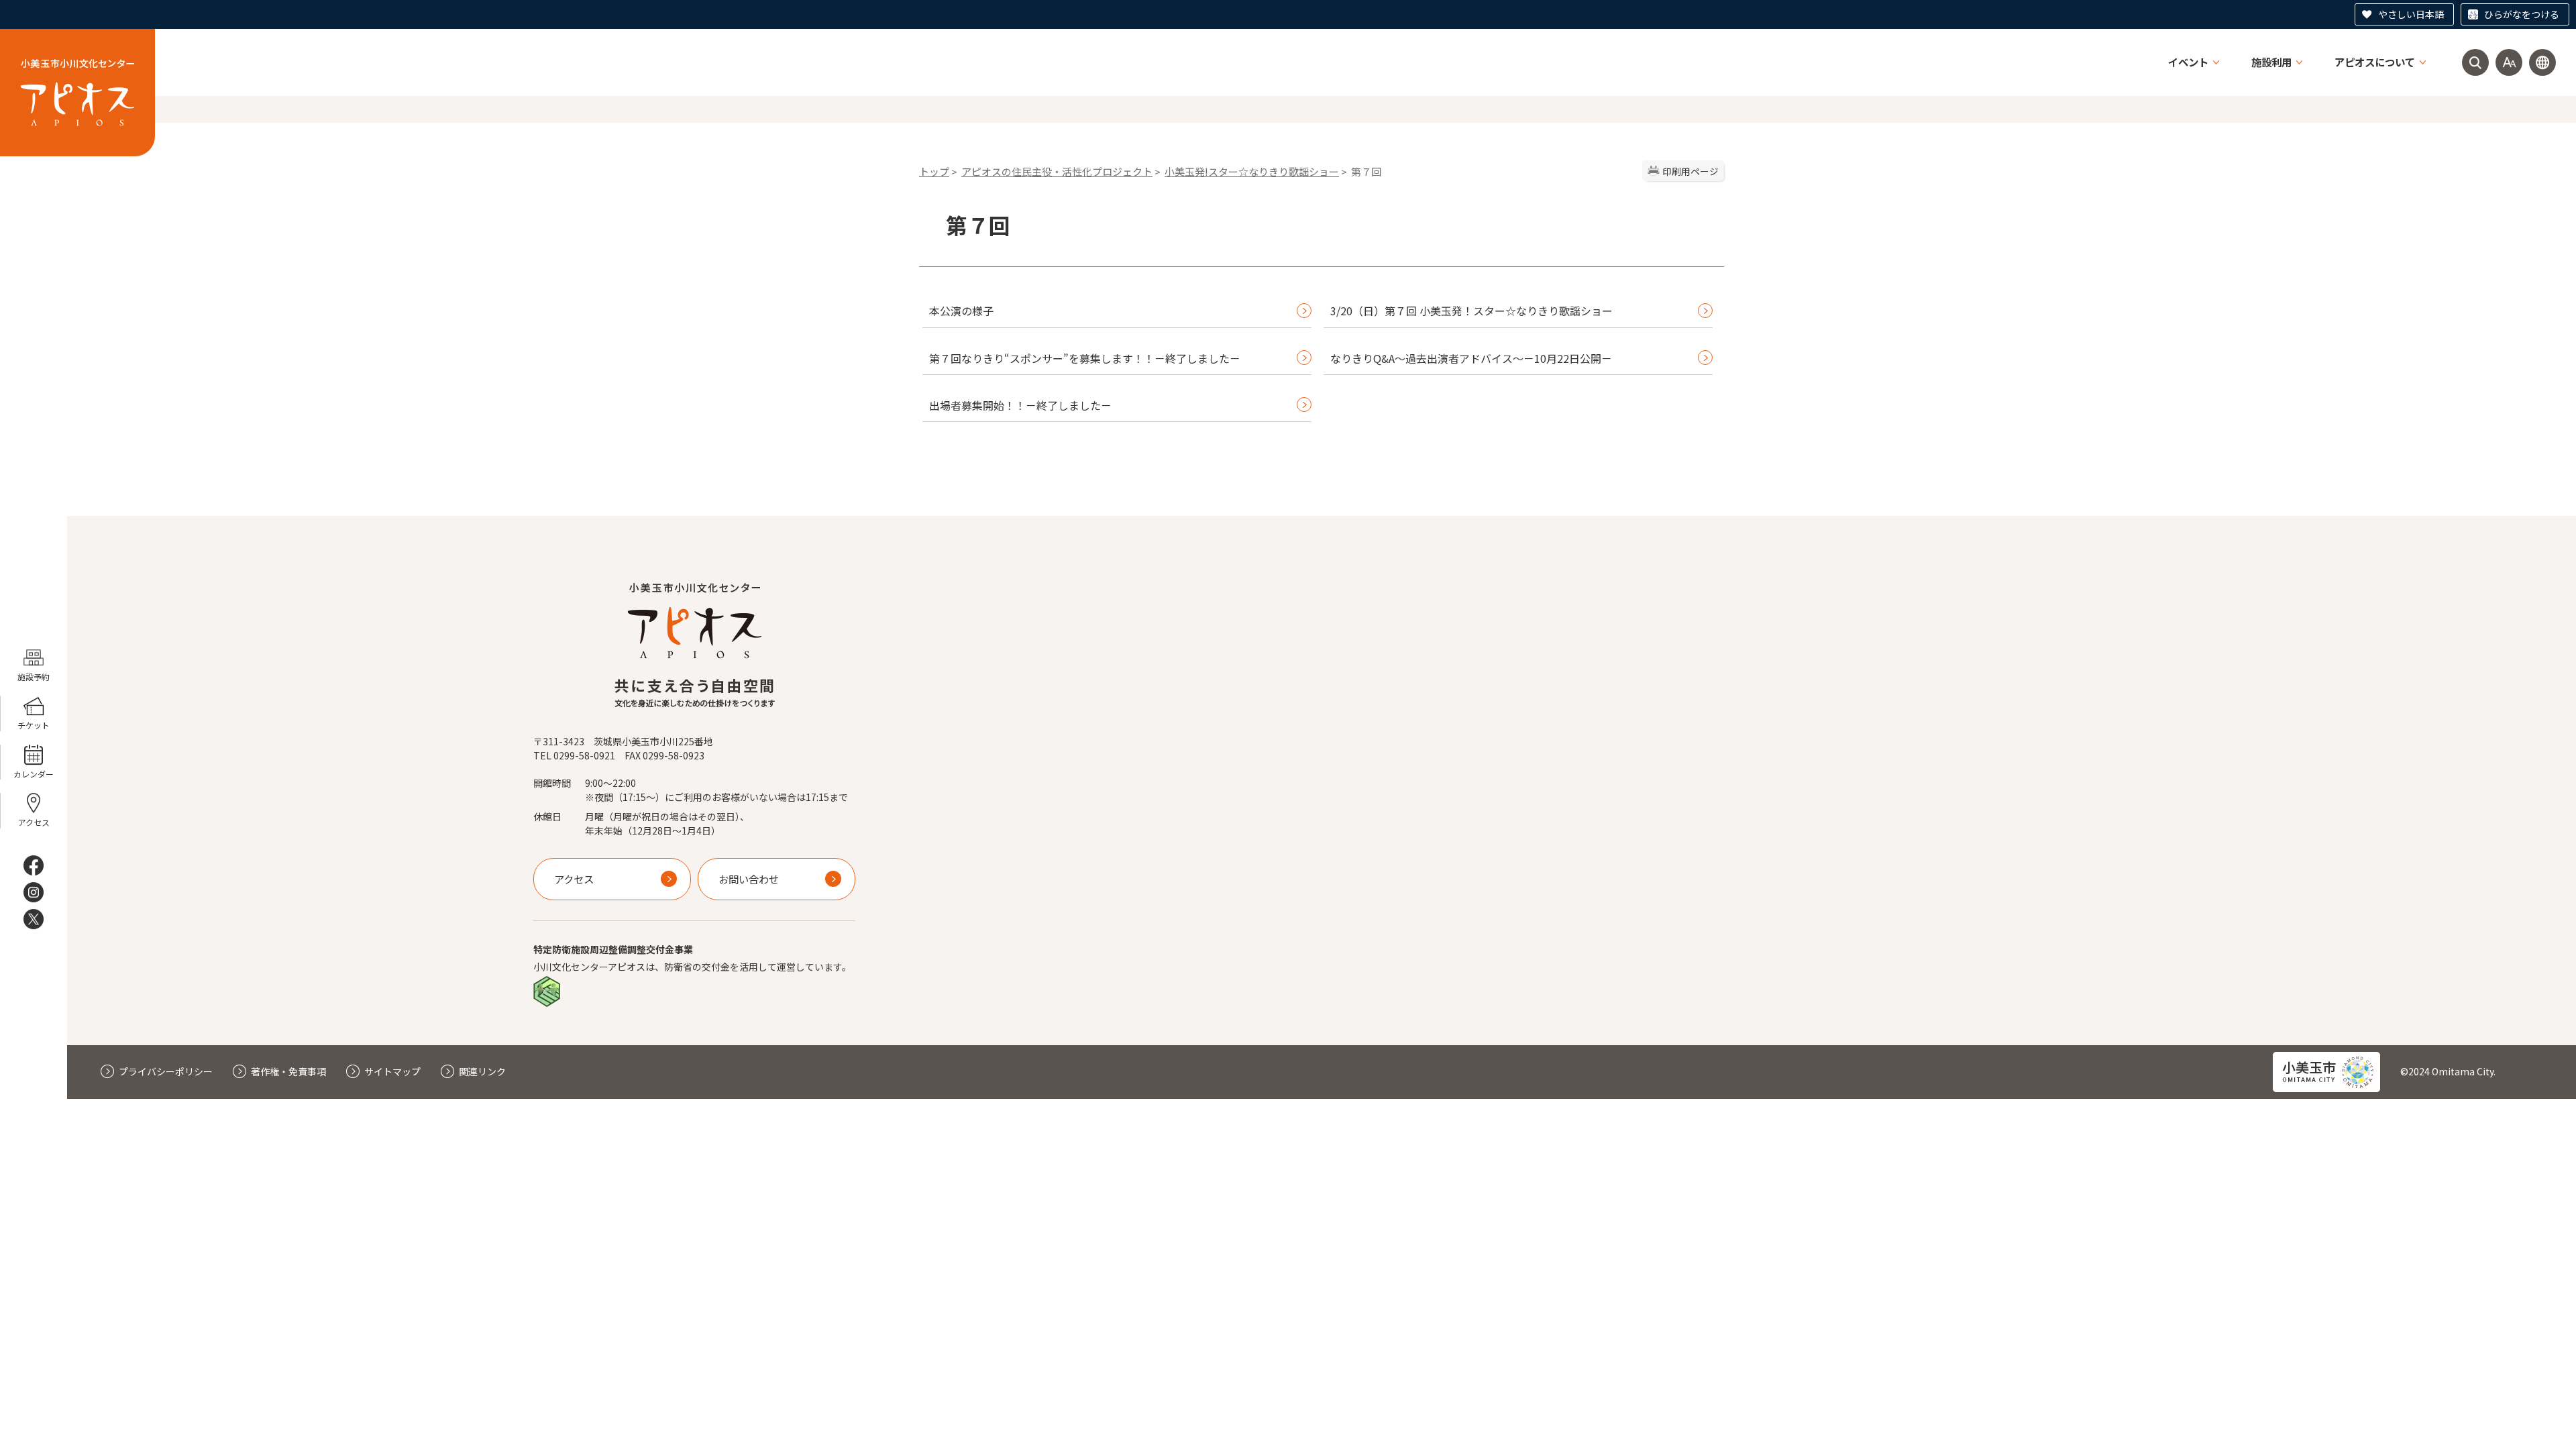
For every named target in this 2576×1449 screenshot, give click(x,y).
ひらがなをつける (2522, 14)
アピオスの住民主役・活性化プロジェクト (1057, 171)
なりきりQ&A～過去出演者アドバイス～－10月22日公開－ (1471, 358)
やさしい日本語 (2411, 14)
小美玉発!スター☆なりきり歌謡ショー (1252, 171)
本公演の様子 (961, 311)
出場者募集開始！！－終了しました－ (1020, 405)
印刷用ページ (1690, 171)
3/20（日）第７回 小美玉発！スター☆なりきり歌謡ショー (1471, 311)
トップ (934, 171)
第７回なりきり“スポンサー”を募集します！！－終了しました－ (1085, 358)
